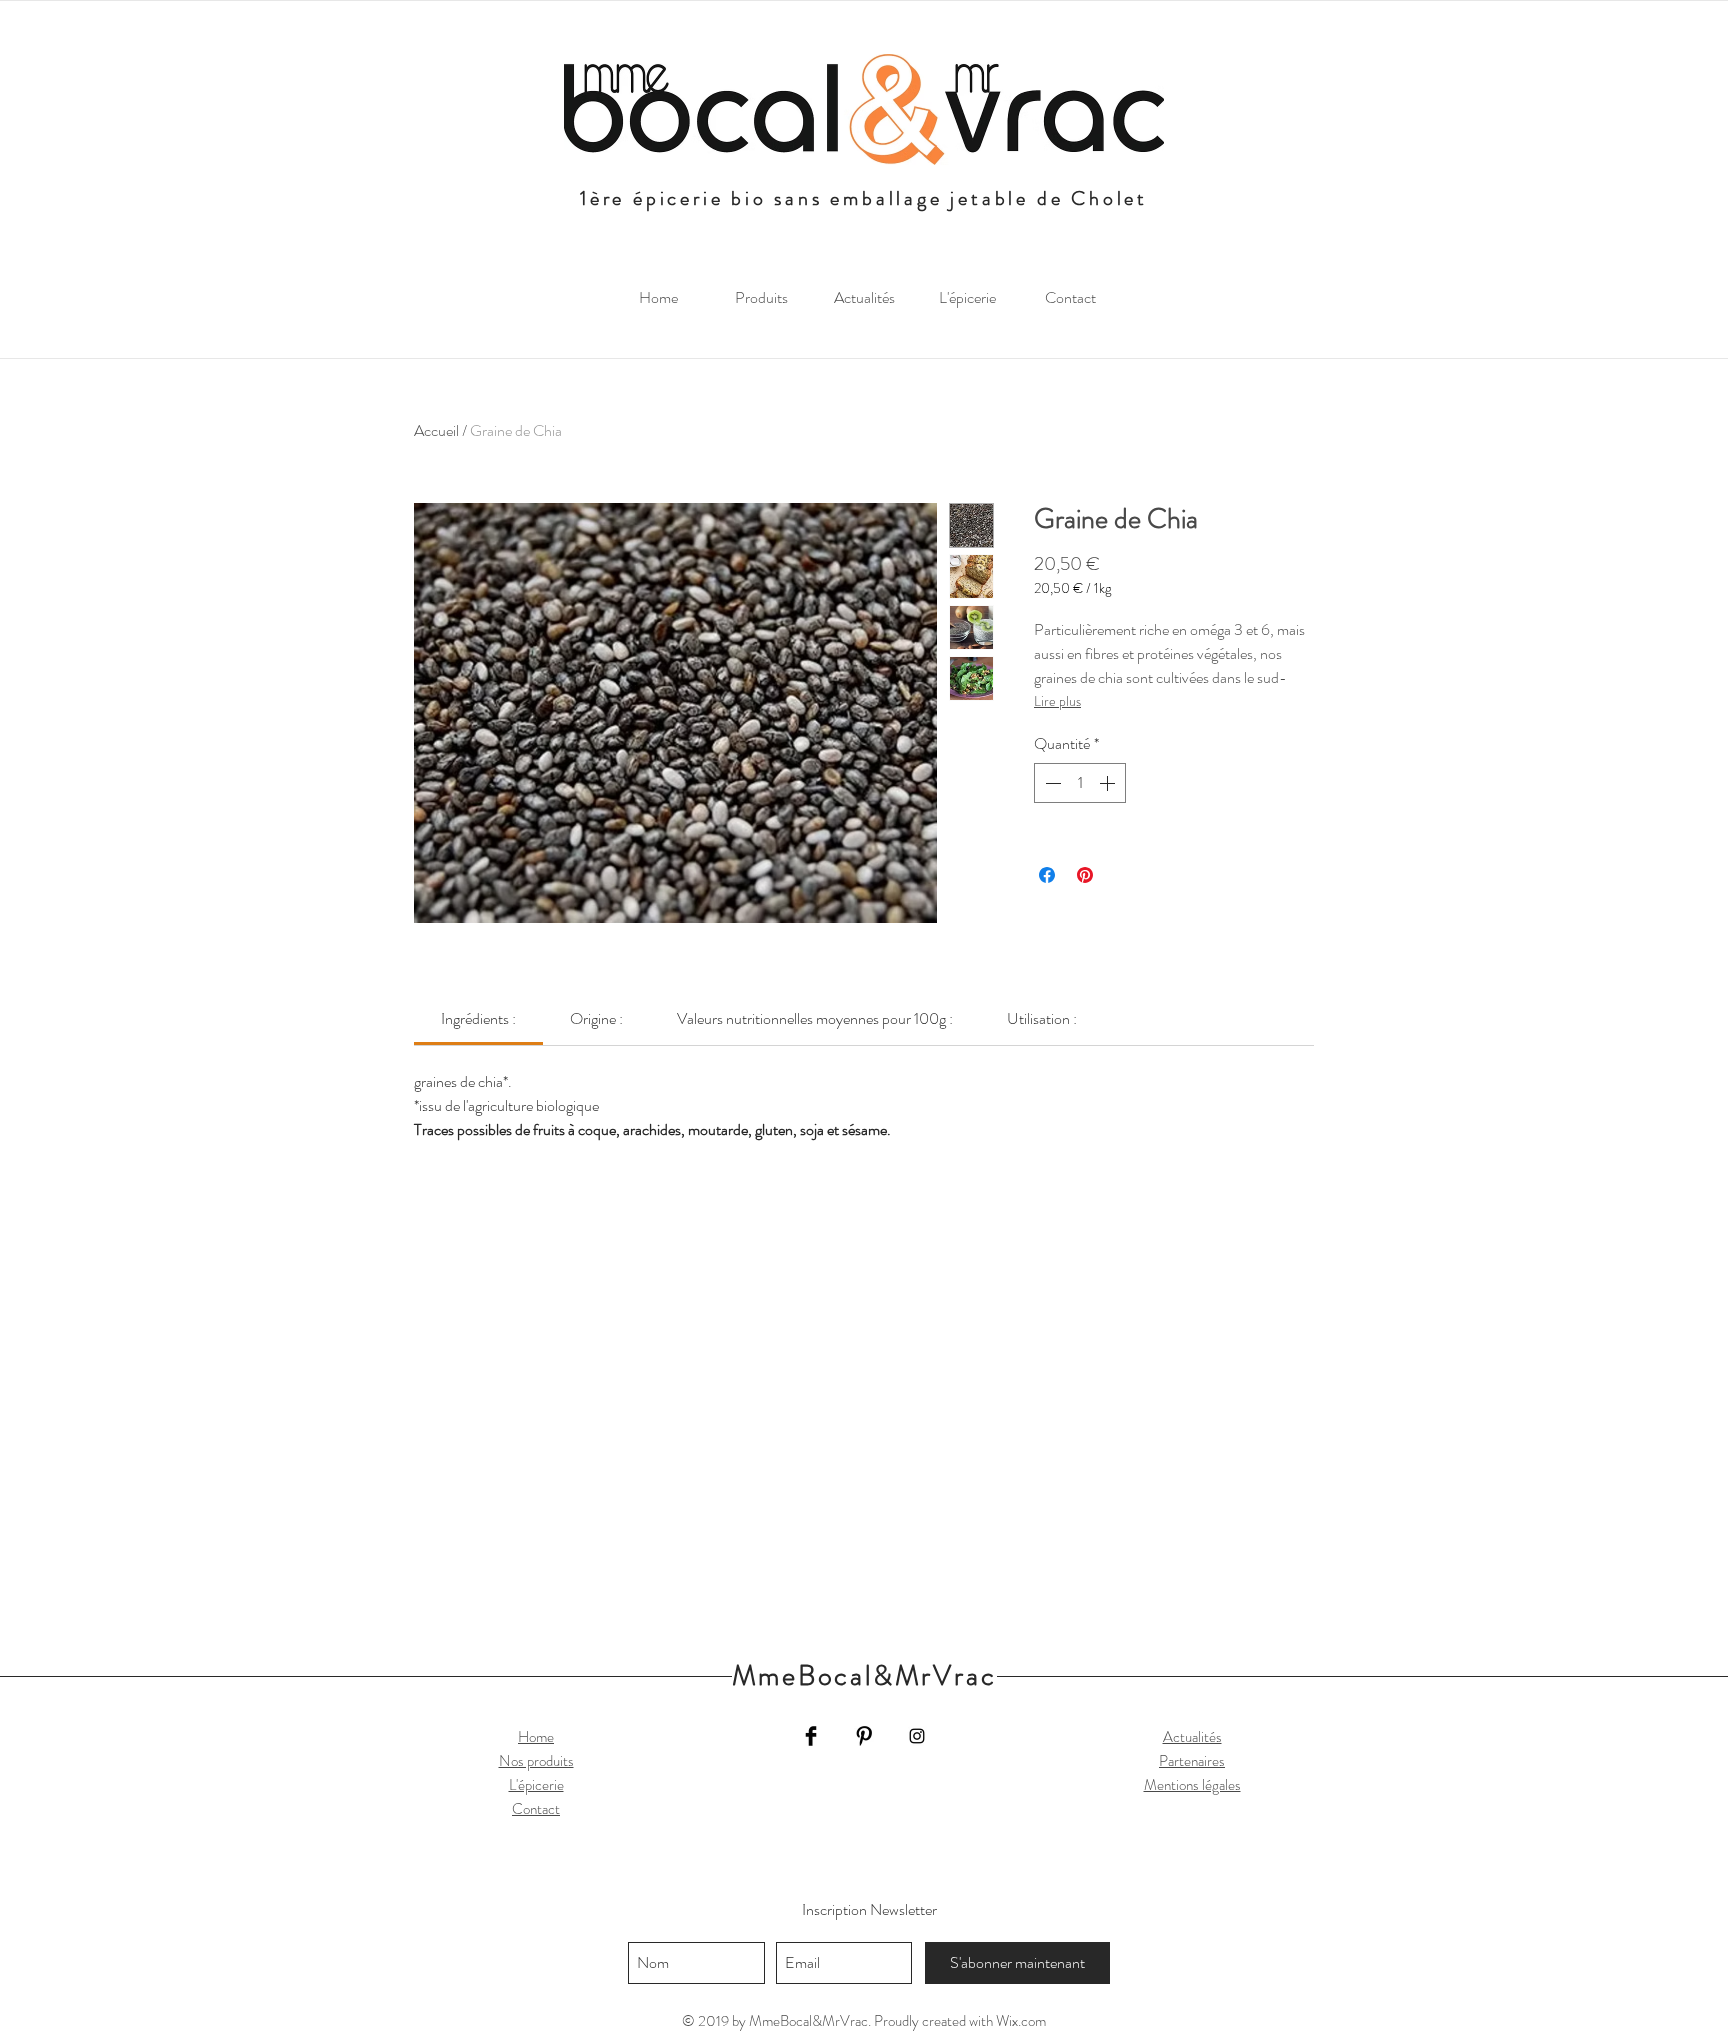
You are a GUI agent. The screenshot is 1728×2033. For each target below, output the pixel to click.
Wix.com (1021, 2021)
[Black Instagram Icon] (917, 1736)
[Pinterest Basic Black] (864, 1736)
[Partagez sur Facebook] (1047, 875)
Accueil (436, 430)
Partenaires (1192, 1761)
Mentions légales (1192, 1785)
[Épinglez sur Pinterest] (1085, 875)
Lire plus (1057, 701)
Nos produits (536, 1761)
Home (536, 1737)
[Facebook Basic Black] (811, 1736)
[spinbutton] (1080, 783)
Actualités (1192, 1737)
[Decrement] (1051, 783)
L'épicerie (536, 1785)
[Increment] (1109, 783)
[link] (478, 1018)
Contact (536, 1809)
